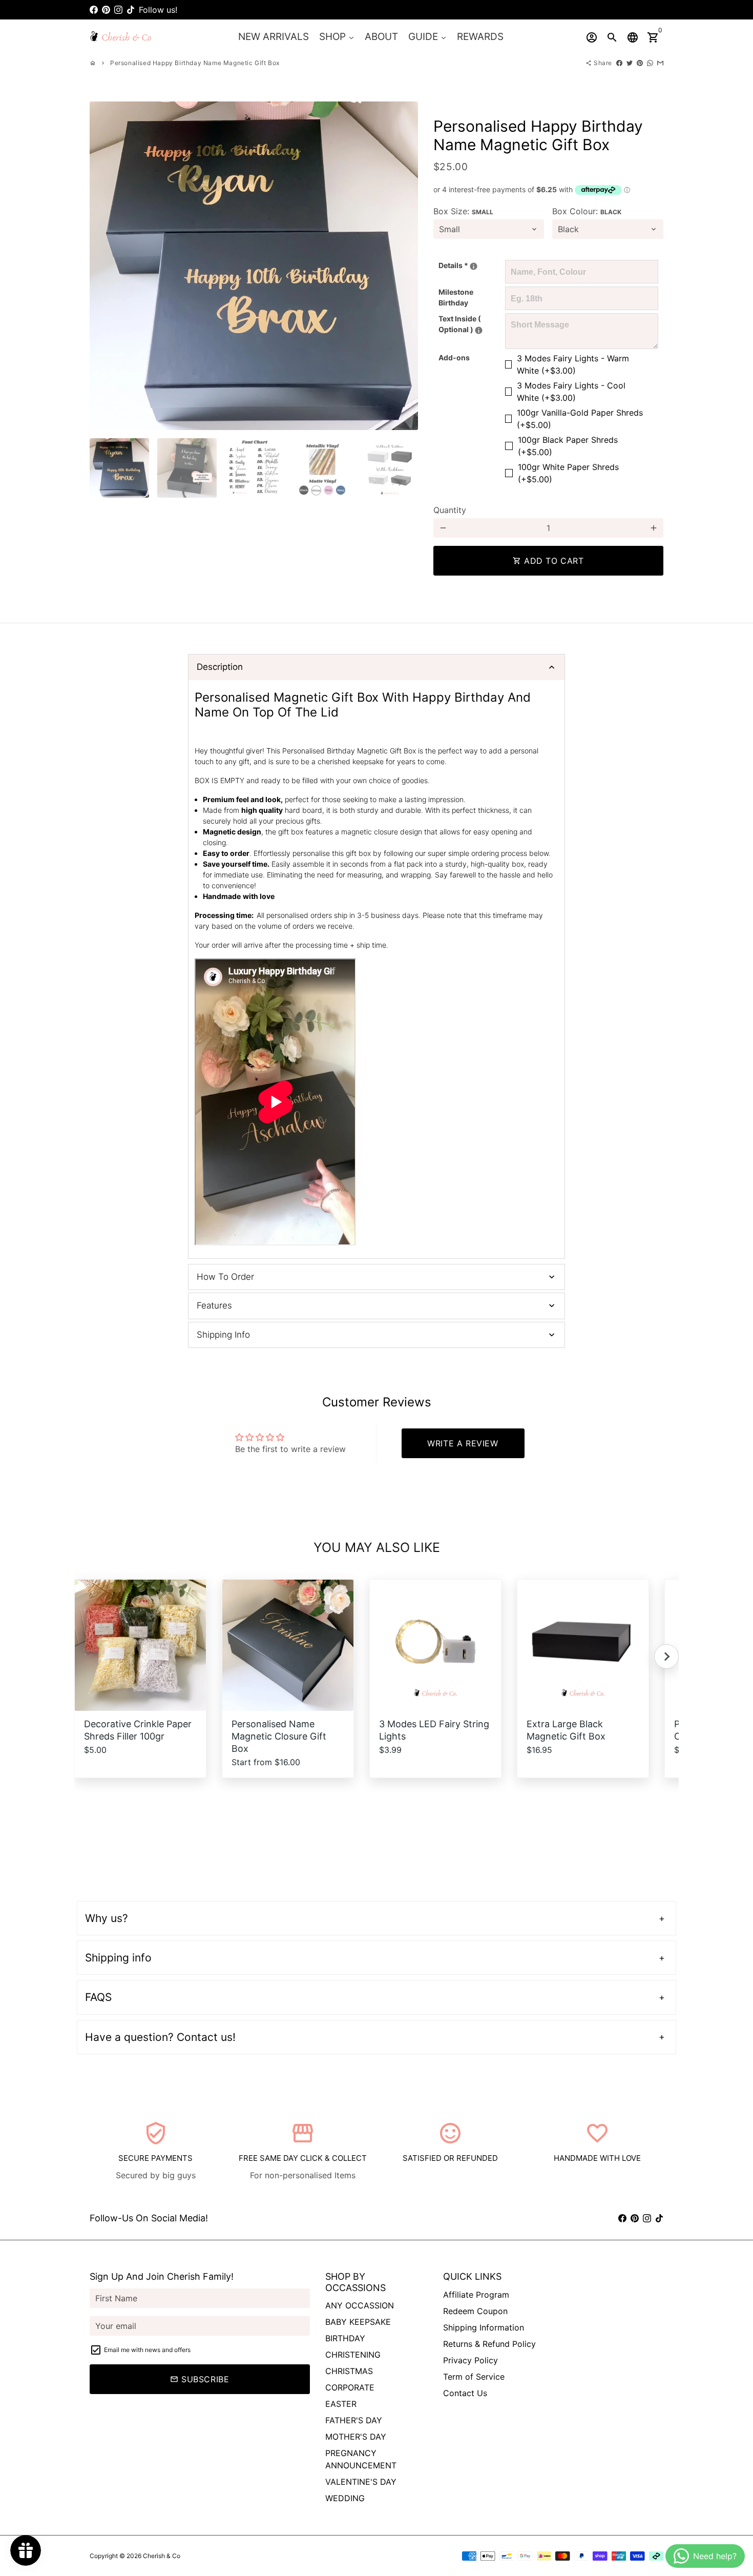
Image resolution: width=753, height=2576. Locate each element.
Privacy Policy (470, 2360)
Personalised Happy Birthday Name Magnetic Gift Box (195, 63)
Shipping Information (484, 2327)
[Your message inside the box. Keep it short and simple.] (479, 330)
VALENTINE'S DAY (361, 2482)
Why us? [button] (107, 1918)
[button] (666, 1657)
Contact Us (465, 2393)
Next (404, 266)
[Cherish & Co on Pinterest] (106, 10)
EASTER (341, 2404)
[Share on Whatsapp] (650, 63)
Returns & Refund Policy (489, 2344)
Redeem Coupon (475, 2311)
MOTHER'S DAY (356, 2437)
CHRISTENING (353, 2355)
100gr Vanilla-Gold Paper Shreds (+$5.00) (580, 419)
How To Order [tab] (225, 1277)
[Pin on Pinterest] (640, 63)
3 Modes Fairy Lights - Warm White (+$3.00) (573, 364)
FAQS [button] (98, 1997)
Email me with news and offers (147, 2350)
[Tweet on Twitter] (630, 63)
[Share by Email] (660, 63)
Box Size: (463, 211)
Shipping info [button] (118, 1958)
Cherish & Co (162, 2556)
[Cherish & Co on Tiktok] (131, 10)
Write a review (463, 1443)
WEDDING (345, 2498)
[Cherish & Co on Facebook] (94, 10)
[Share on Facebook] (619, 63)
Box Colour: (587, 211)
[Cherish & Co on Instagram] (118, 10)
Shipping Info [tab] (223, 1335)
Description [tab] (220, 667)
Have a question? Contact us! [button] (160, 2037)
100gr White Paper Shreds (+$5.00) (568, 473)
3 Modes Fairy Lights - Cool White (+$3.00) (571, 392)
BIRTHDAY (345, 2338)
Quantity (450, 510)
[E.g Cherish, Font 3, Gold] (474, 266)
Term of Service (474, 2377)
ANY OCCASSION (360, 2305)
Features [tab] (214, 1305)
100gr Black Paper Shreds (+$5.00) (568, 446)
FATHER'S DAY (354, 2420)
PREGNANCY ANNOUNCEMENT (361, 2459)
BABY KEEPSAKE (358, 2322)
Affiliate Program (476, 2295)
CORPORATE (350, 2387)
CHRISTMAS (349, 2371)
